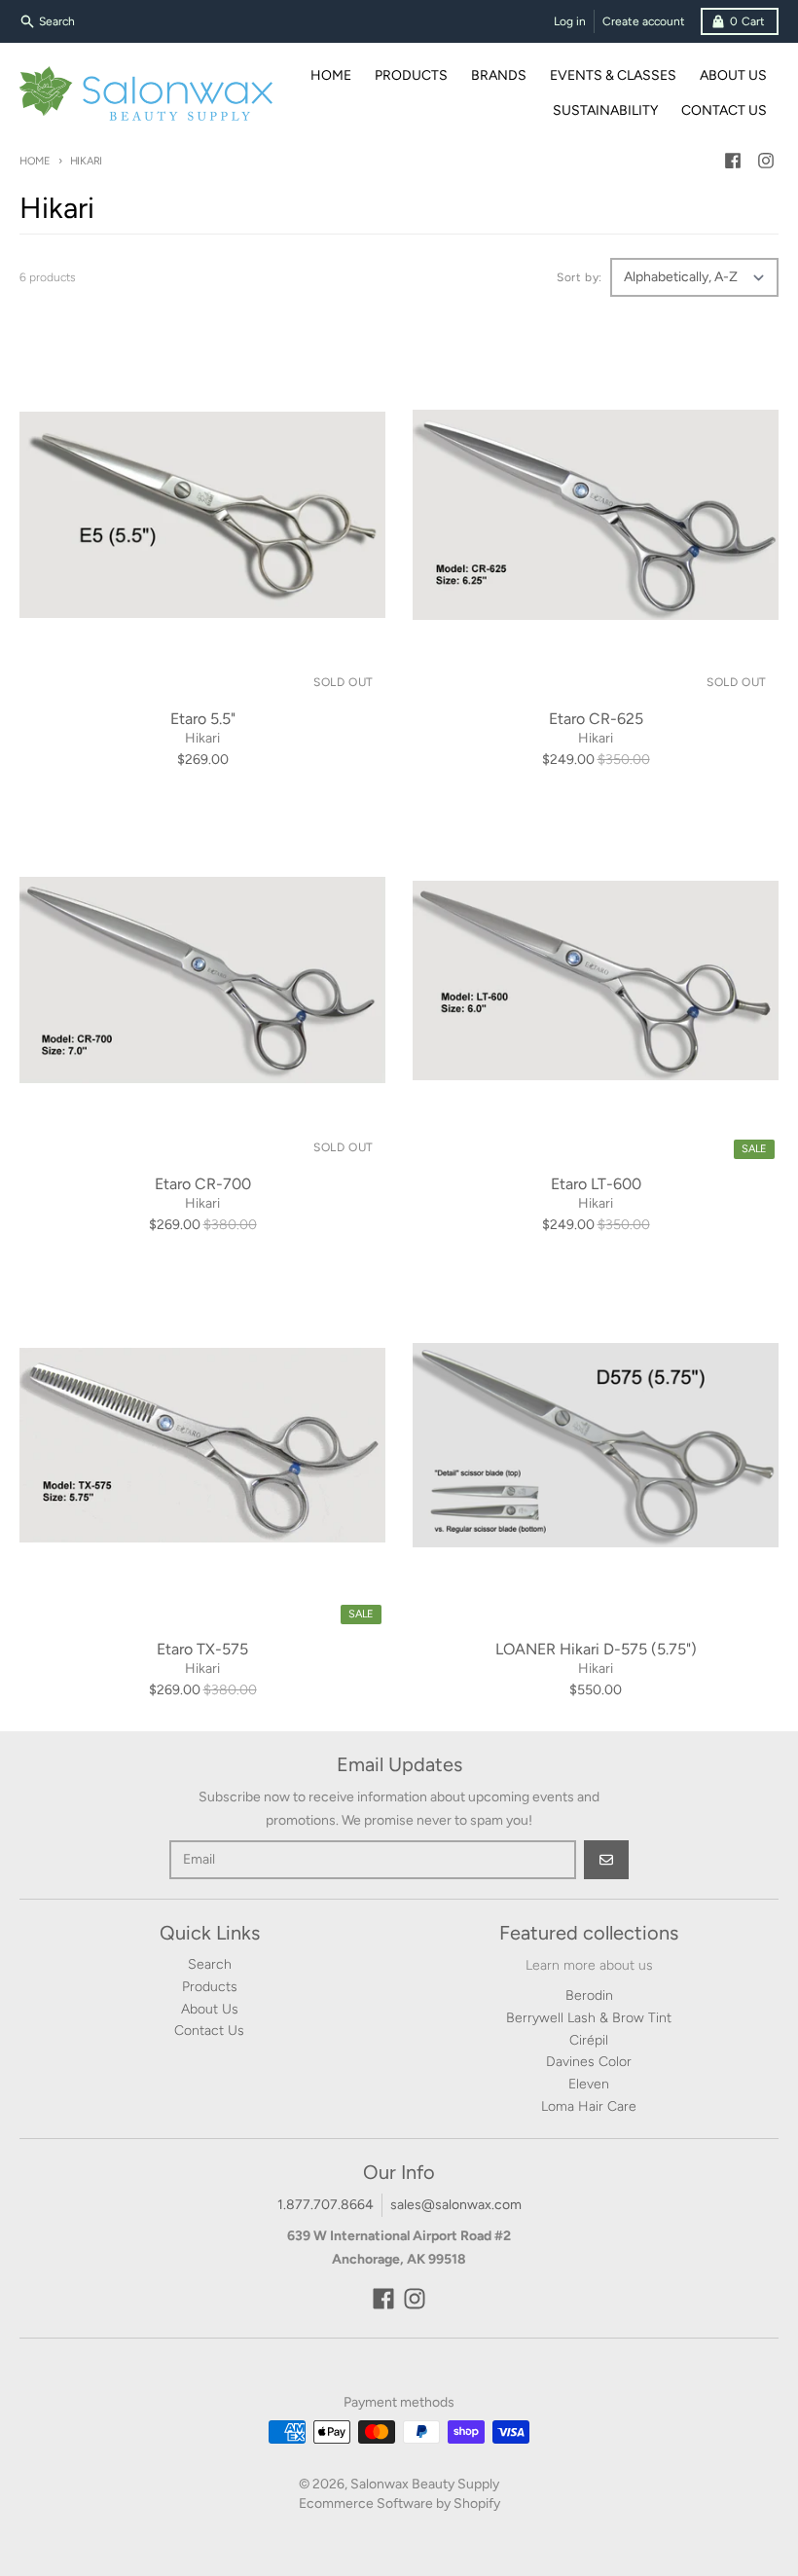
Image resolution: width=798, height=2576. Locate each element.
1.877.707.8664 (326, 2205)
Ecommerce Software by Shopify (399, 2503)
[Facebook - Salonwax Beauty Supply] (733, 161)
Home (35, 161)
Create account (644, 21)
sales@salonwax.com (456, 2205)
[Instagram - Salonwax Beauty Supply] (766, 161)
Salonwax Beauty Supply (425, 2484)
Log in (570, 21)
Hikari (202, 738)
